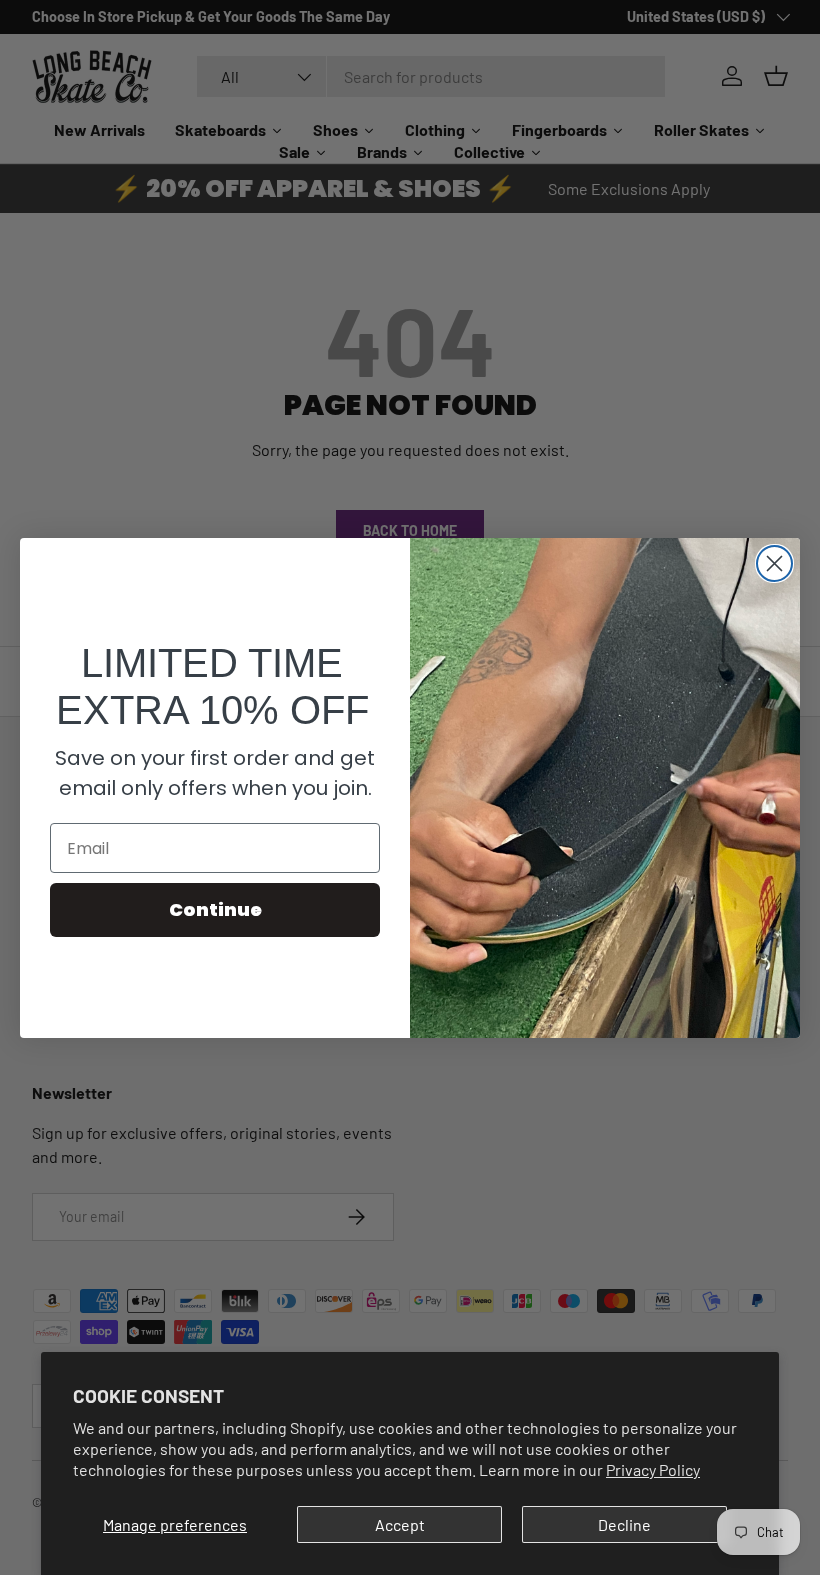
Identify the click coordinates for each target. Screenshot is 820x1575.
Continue (215, 909)
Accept (400, 1524)
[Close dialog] (774, 563)
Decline (624, 1524)
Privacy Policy (653, 1469)
